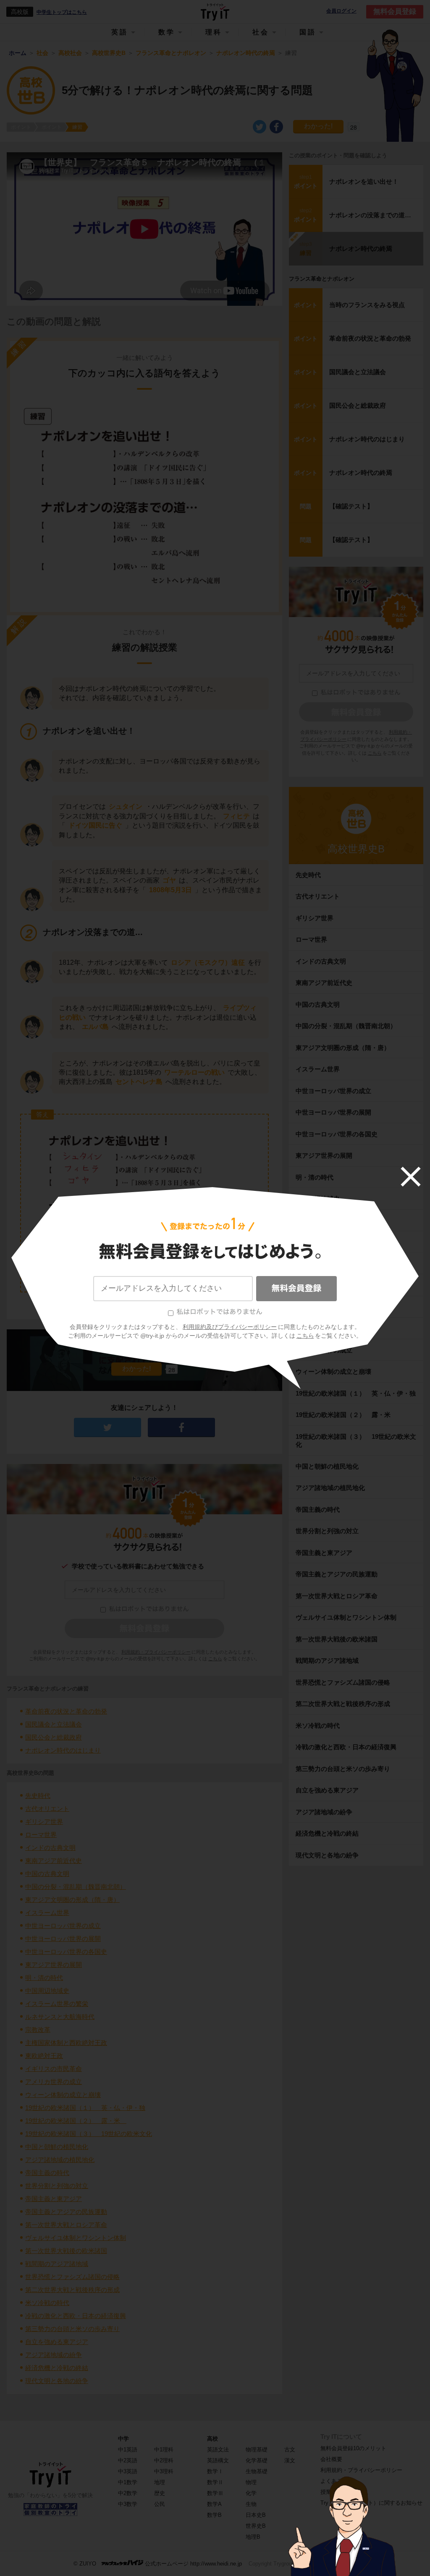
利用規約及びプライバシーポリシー (230, 1327)
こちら (305, 1336)
